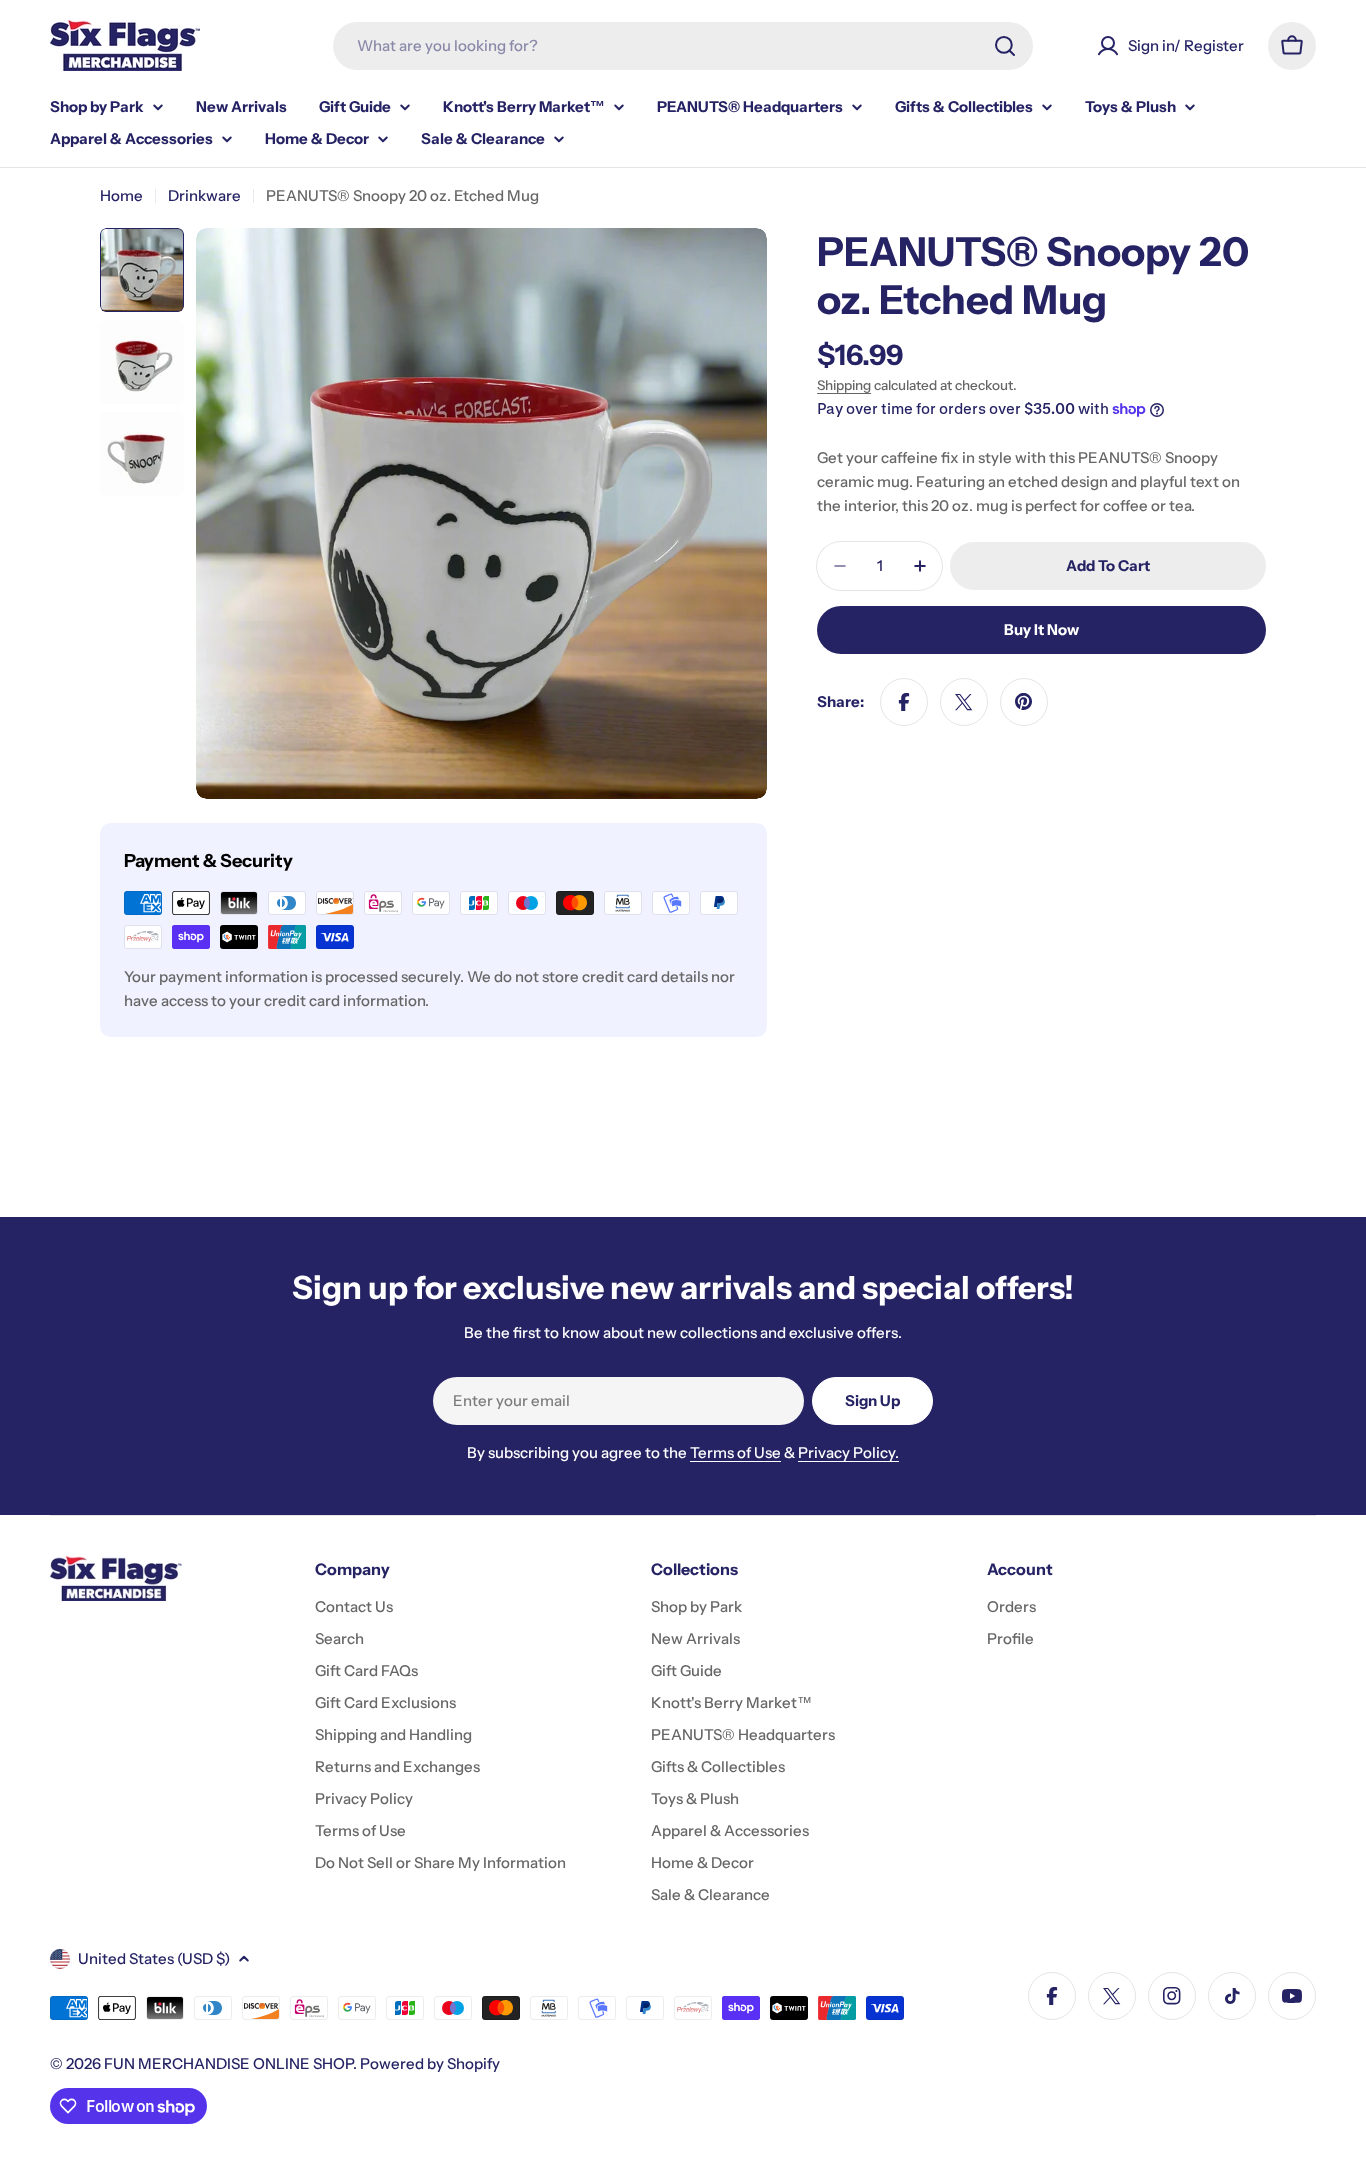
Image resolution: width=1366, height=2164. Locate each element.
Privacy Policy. (848, 1452)
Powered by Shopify (430, 2063)
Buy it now (1041, 629)
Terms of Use (735, 1452)
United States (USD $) (154, 1958)
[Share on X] (964, 702)
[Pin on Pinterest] (1024, 702)
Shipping (844, 385)
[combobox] (683, 46)
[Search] (1005, 46)
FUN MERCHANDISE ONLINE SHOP (228, 2063)
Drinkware (204, 195)
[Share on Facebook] (904, 702)
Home (121, 195)
